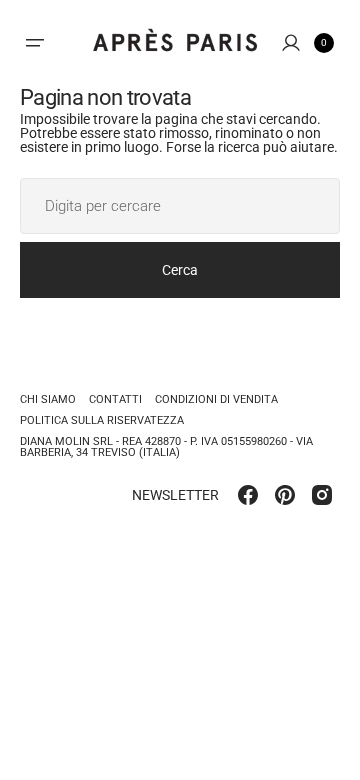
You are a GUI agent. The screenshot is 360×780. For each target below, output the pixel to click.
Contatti (115, 399)
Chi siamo (48, 400)
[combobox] (180, 206)
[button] (35, 43)
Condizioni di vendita (216, 399)
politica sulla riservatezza (102, 420)
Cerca (180, 270)
